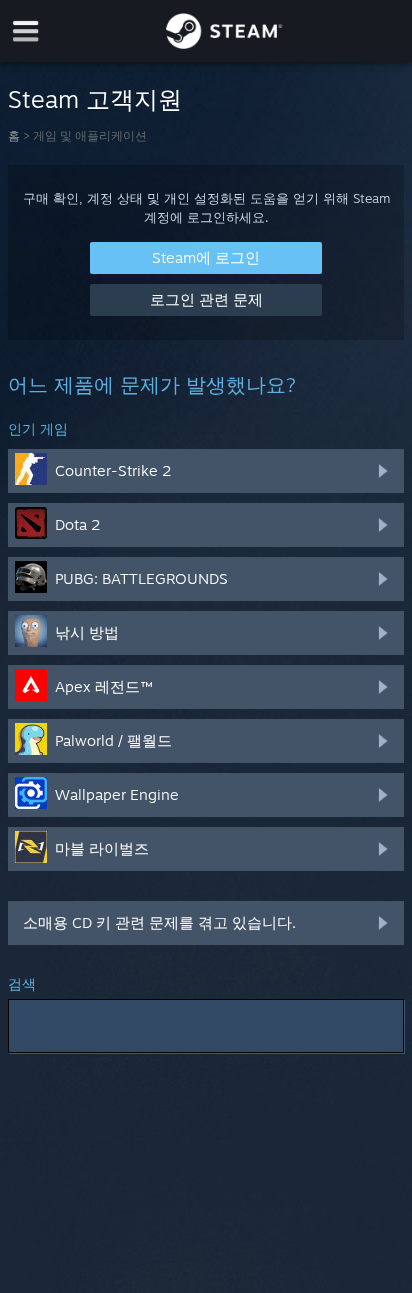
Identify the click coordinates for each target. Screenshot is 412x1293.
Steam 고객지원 (95, 99)
